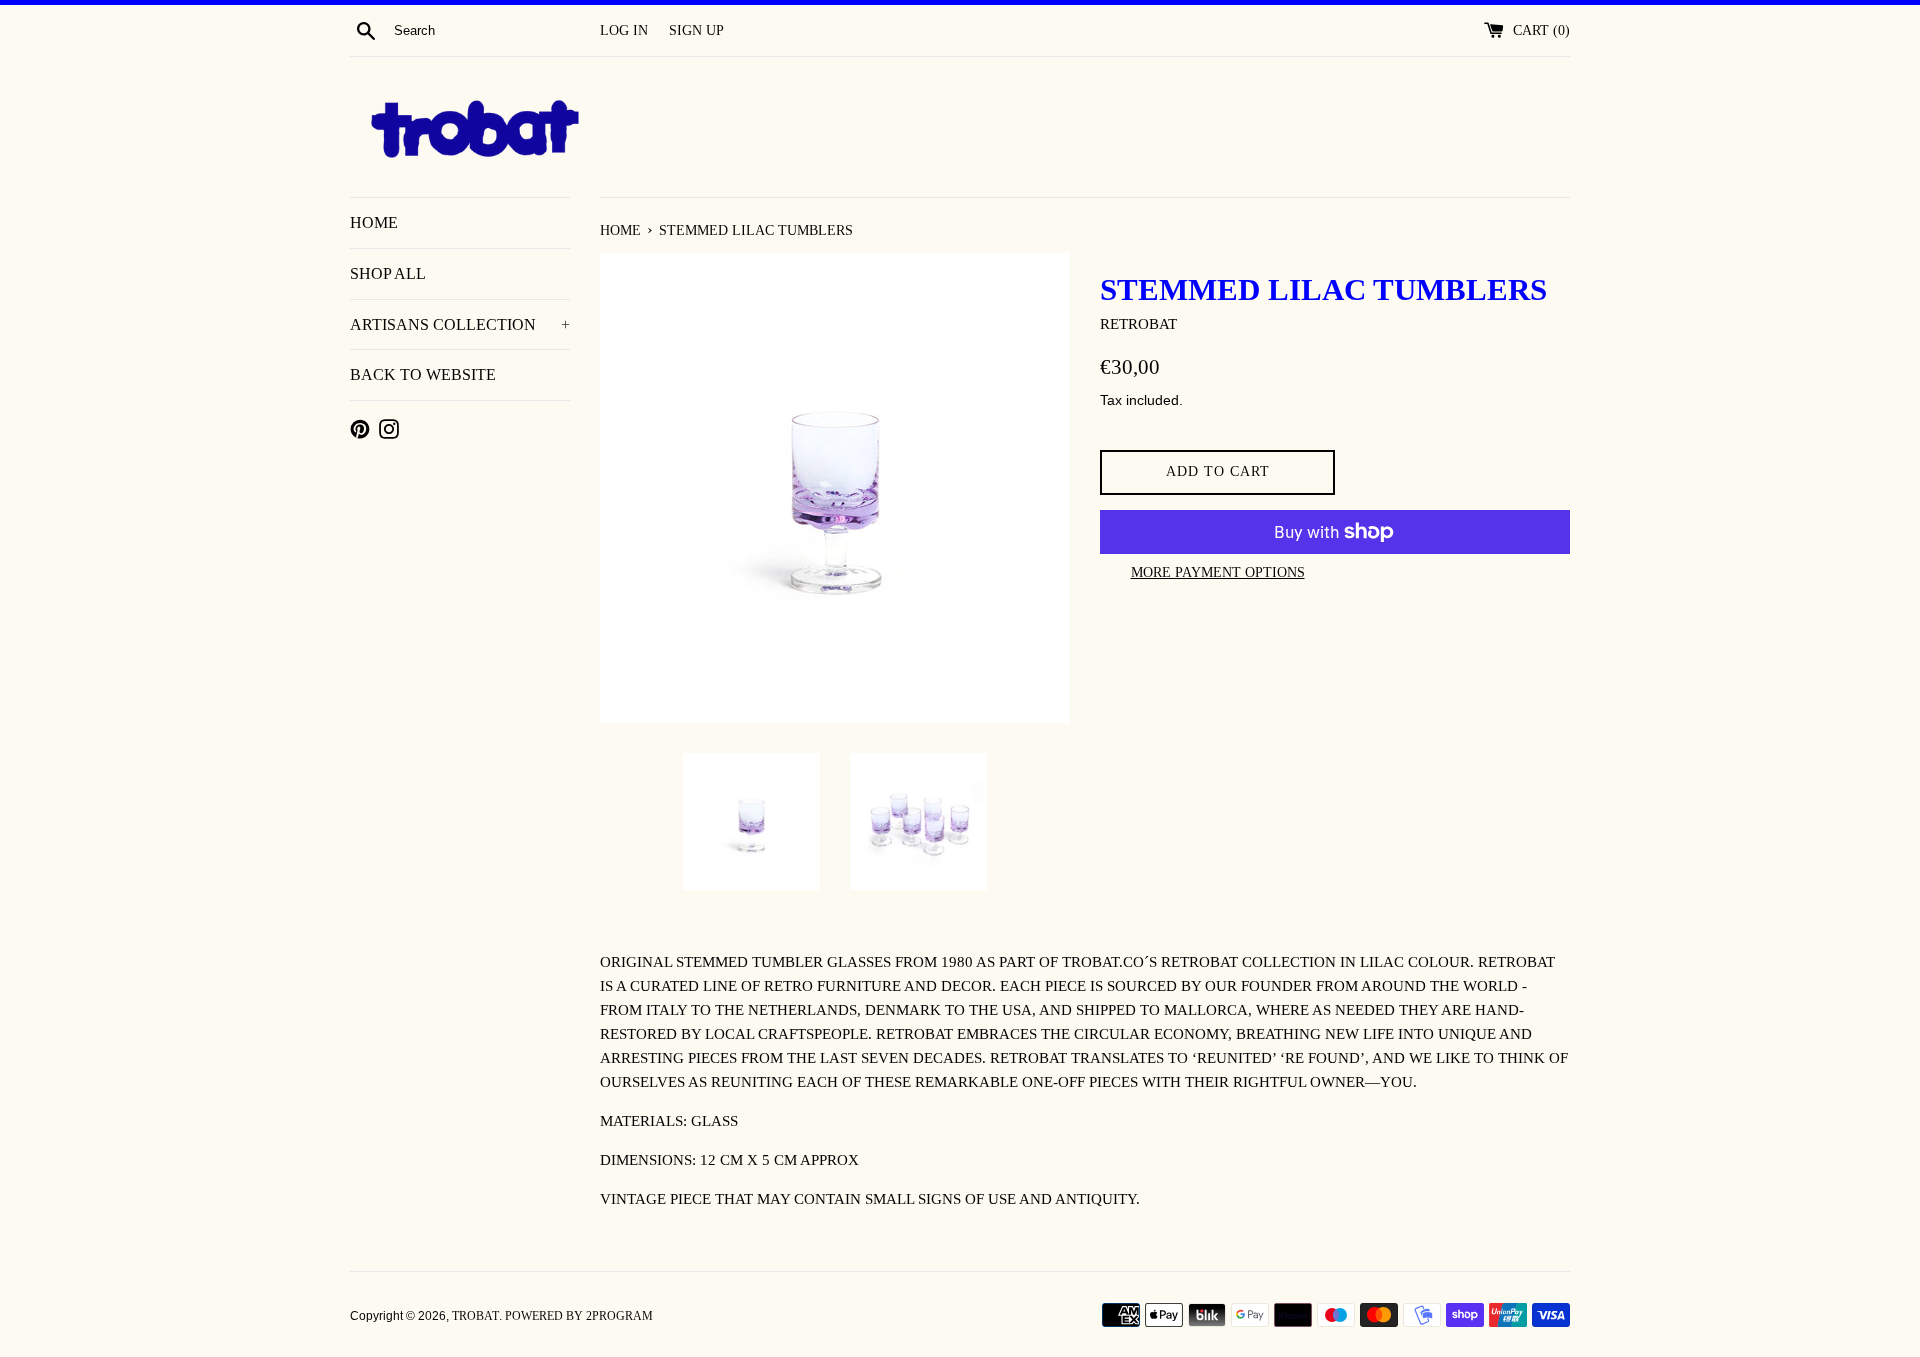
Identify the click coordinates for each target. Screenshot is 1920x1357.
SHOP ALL (388, 273)
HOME (374, 222)
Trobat (475, 1316)
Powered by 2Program (579, 1316)
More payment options (1218, 572)
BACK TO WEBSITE (423, 374)
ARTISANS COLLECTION (460, 324)
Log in (624, 30)
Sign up (696, 30)
